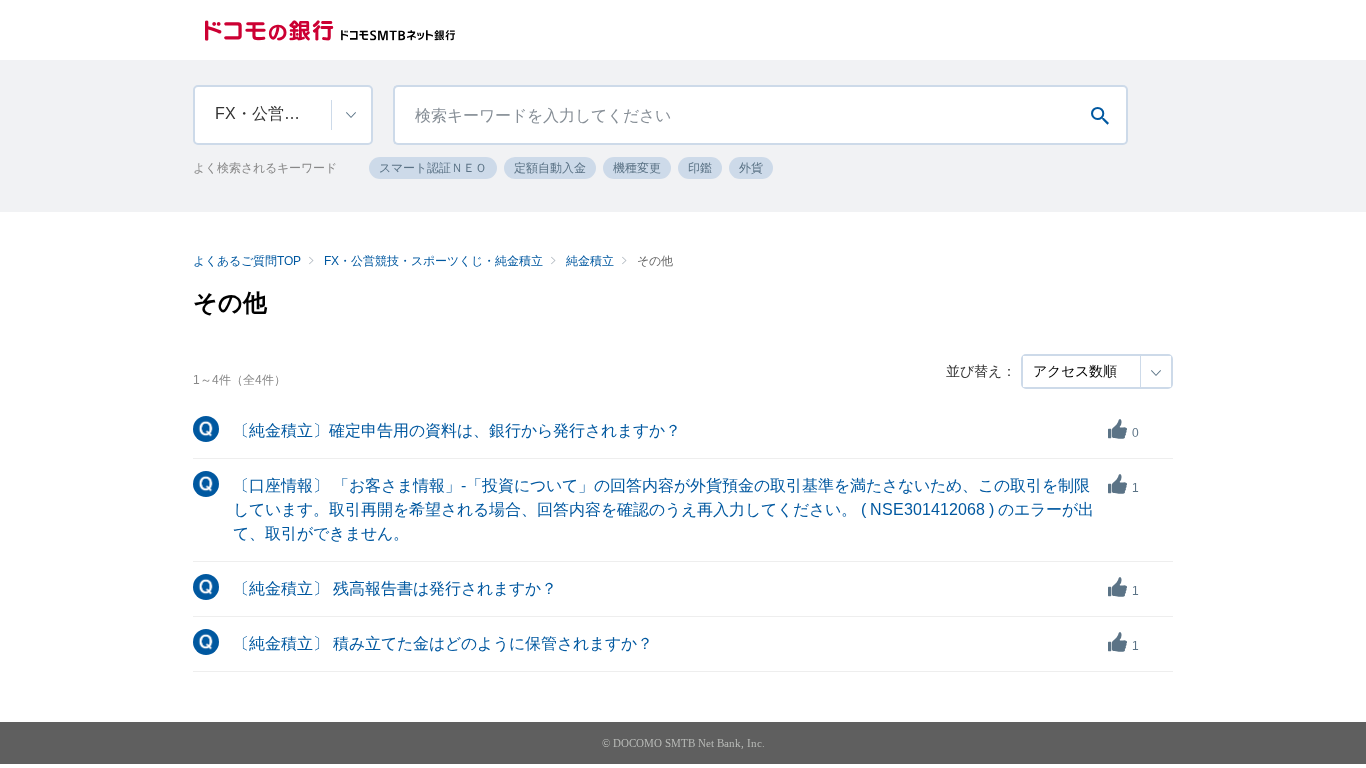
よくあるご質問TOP (247, 261)
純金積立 (590, 261)
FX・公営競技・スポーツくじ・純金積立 (433, 261)
